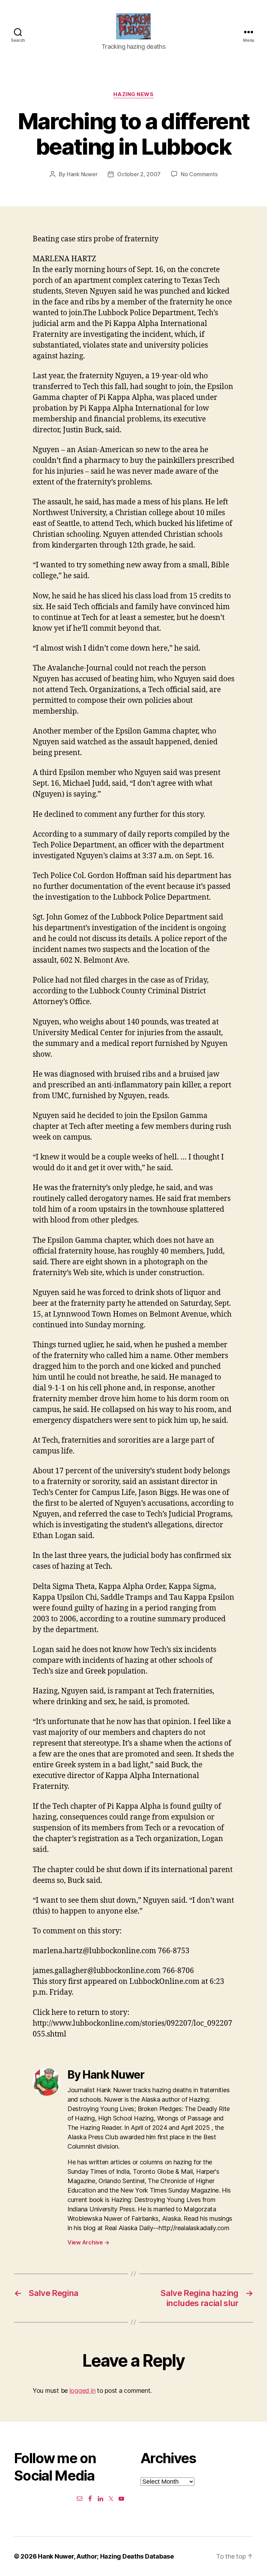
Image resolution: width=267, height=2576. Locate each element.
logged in (83, 2391)
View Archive (88, 2242)
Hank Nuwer (82, 174)
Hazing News (133, 94)
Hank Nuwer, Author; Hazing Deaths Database (106, 2556)
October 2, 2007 (139, 174)
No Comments (199, 174)
